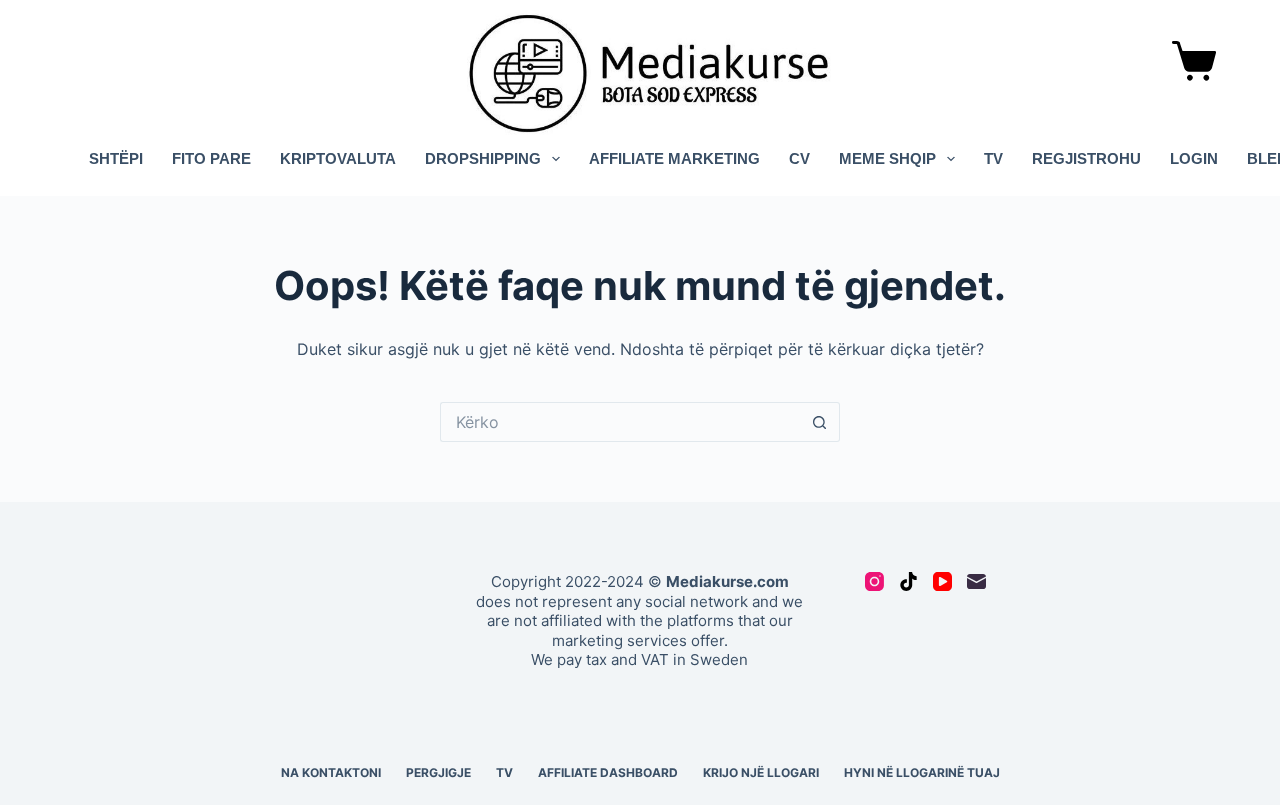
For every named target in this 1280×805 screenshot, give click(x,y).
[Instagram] (874, 581)
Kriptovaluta (338, 158)
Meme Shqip (887, 158)
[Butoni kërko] (820, 422)
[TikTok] (908, 581)
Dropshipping (483, 158)
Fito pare (211, 158)
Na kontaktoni (331, 772)
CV (799, 158)
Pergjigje (438, 772)
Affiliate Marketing (674, 158)
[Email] (976, 581)
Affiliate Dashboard (608, 772)
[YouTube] (942, 581)
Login (1194, 158)
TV (993, 158)
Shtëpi (116, 158)
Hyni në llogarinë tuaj (922, 772)
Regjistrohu (1086, 158)
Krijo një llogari (761, 772)
